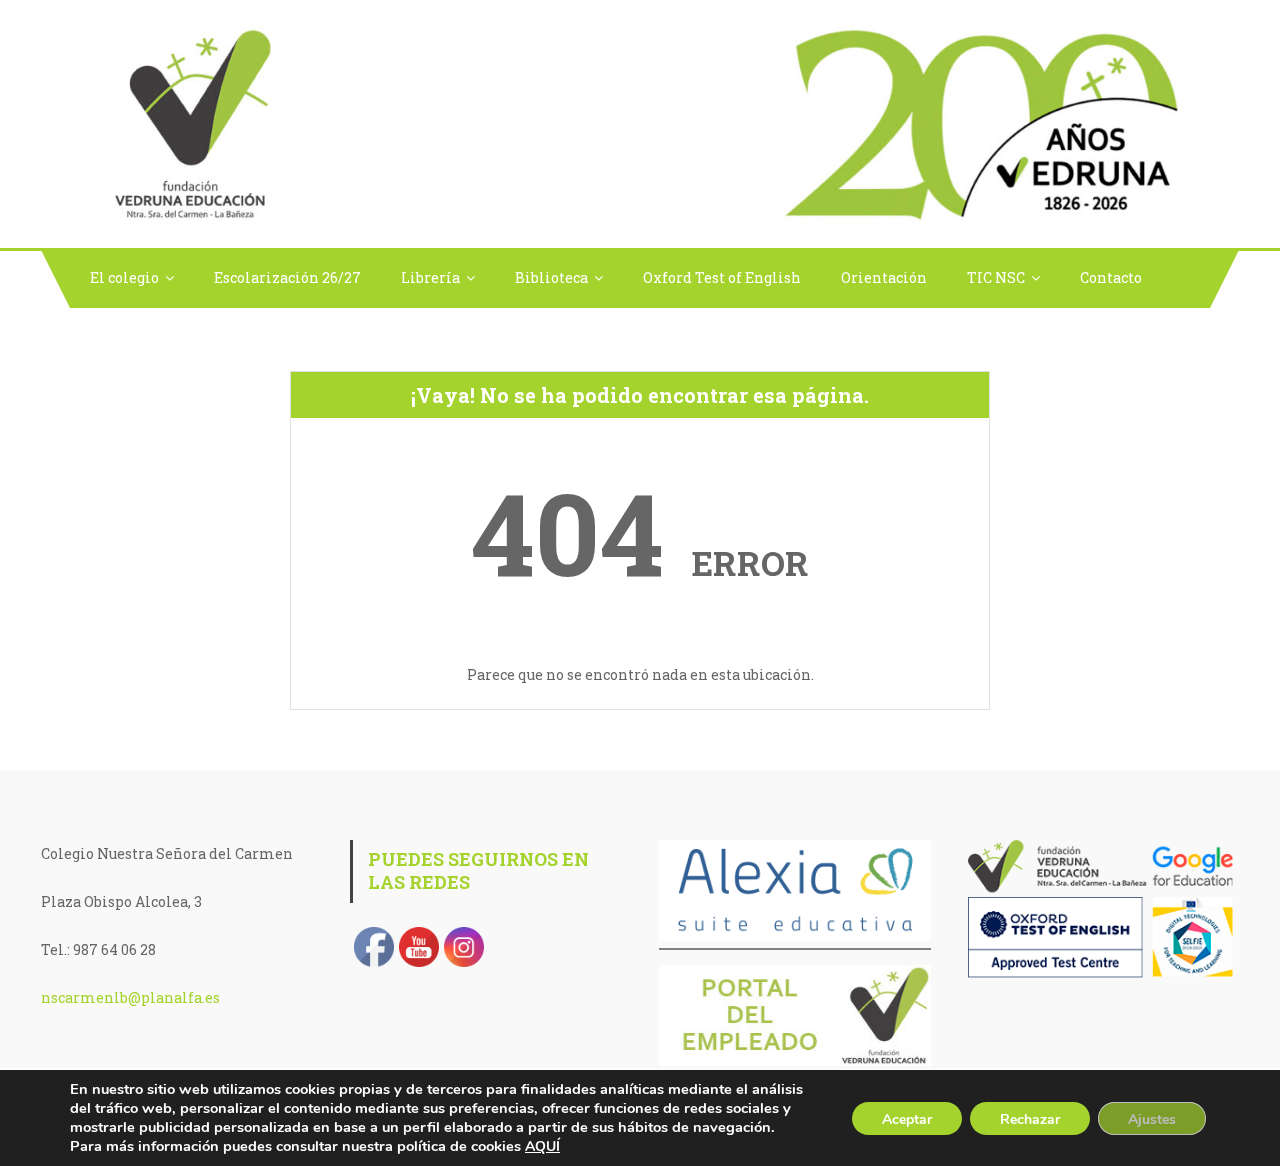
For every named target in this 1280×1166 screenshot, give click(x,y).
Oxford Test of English (722, 277)
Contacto (1111, 277)
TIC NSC (996, 277)
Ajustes (1152, 1119)
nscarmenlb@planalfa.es (130, 997)
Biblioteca (551, 277)
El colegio (124, 277)
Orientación (884, 277)
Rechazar (1030, 1119)
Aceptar (907, 1119)
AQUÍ (542, 1146)
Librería (430, 277)
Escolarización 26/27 (287, 277)
